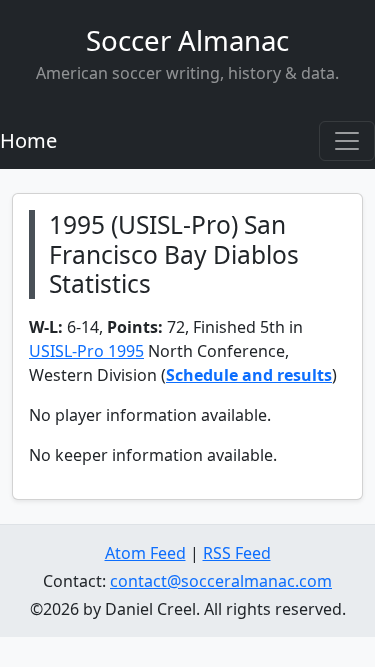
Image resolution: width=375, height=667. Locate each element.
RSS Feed (237, 553)
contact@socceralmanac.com (221, 581)
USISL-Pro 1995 (86, 351)
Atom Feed (145, 553)
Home (28, 140)
